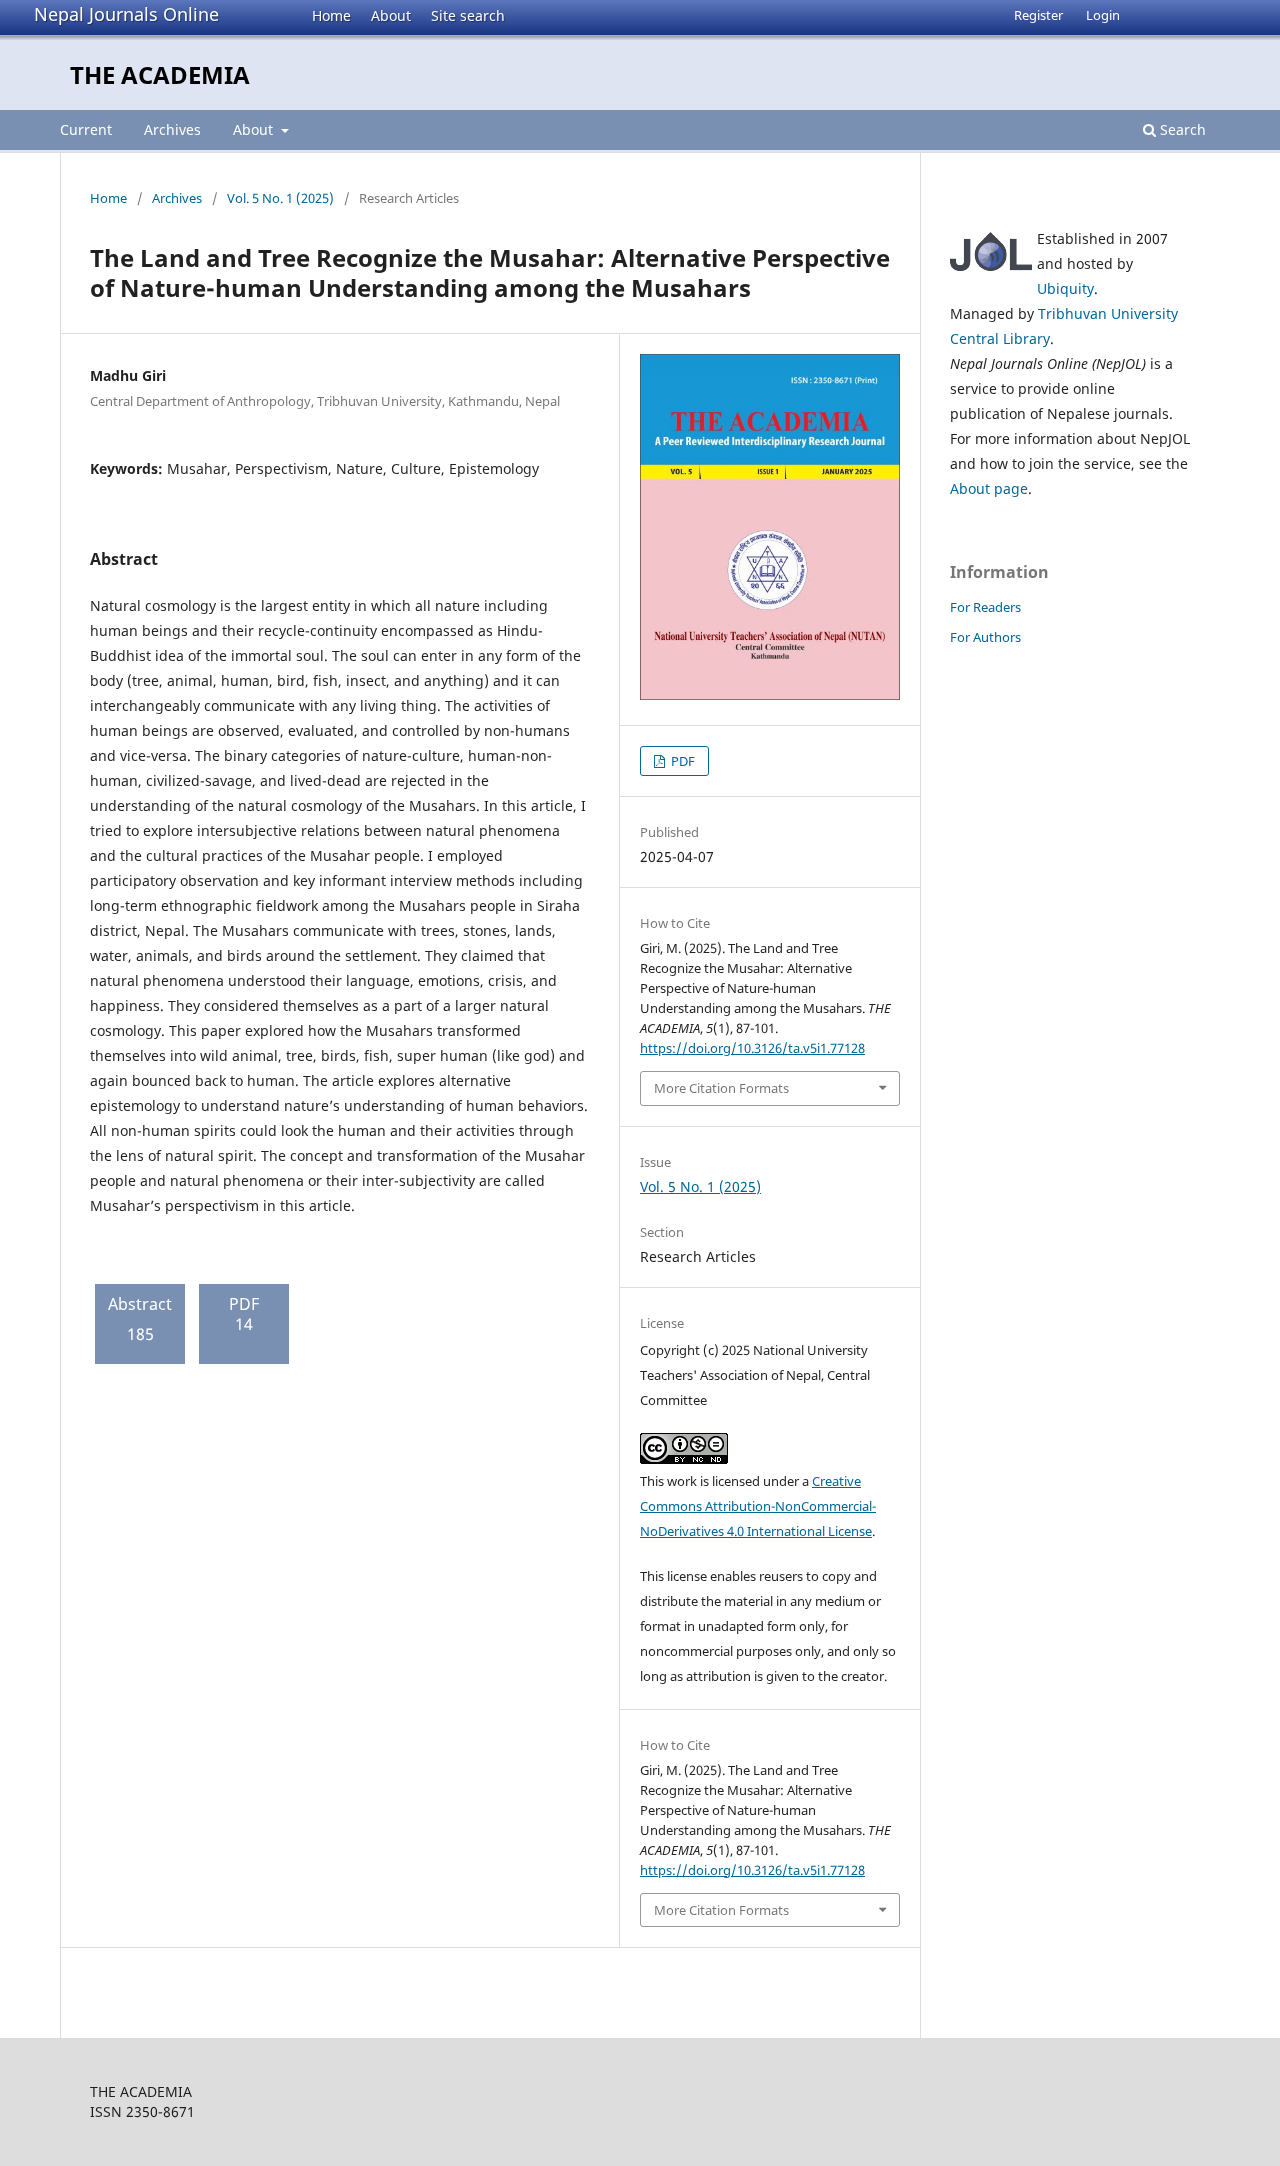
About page (989, 488)
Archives (172, 129)
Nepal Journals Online (126, 14)
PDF (681, 761)
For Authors (985, 637)
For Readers (985, 607)
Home (331, 15)
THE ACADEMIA (160, 74)
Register (1038, 15)
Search (1181, 129)
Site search (468, 15)
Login (1103, 15)
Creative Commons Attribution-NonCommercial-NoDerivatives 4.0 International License (758, 1506)
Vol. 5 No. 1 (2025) (280, 198)
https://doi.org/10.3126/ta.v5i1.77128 (752, 1048)
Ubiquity (1065, 288)
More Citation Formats (721, 1088)
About (391, 15)
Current (86, 129)
